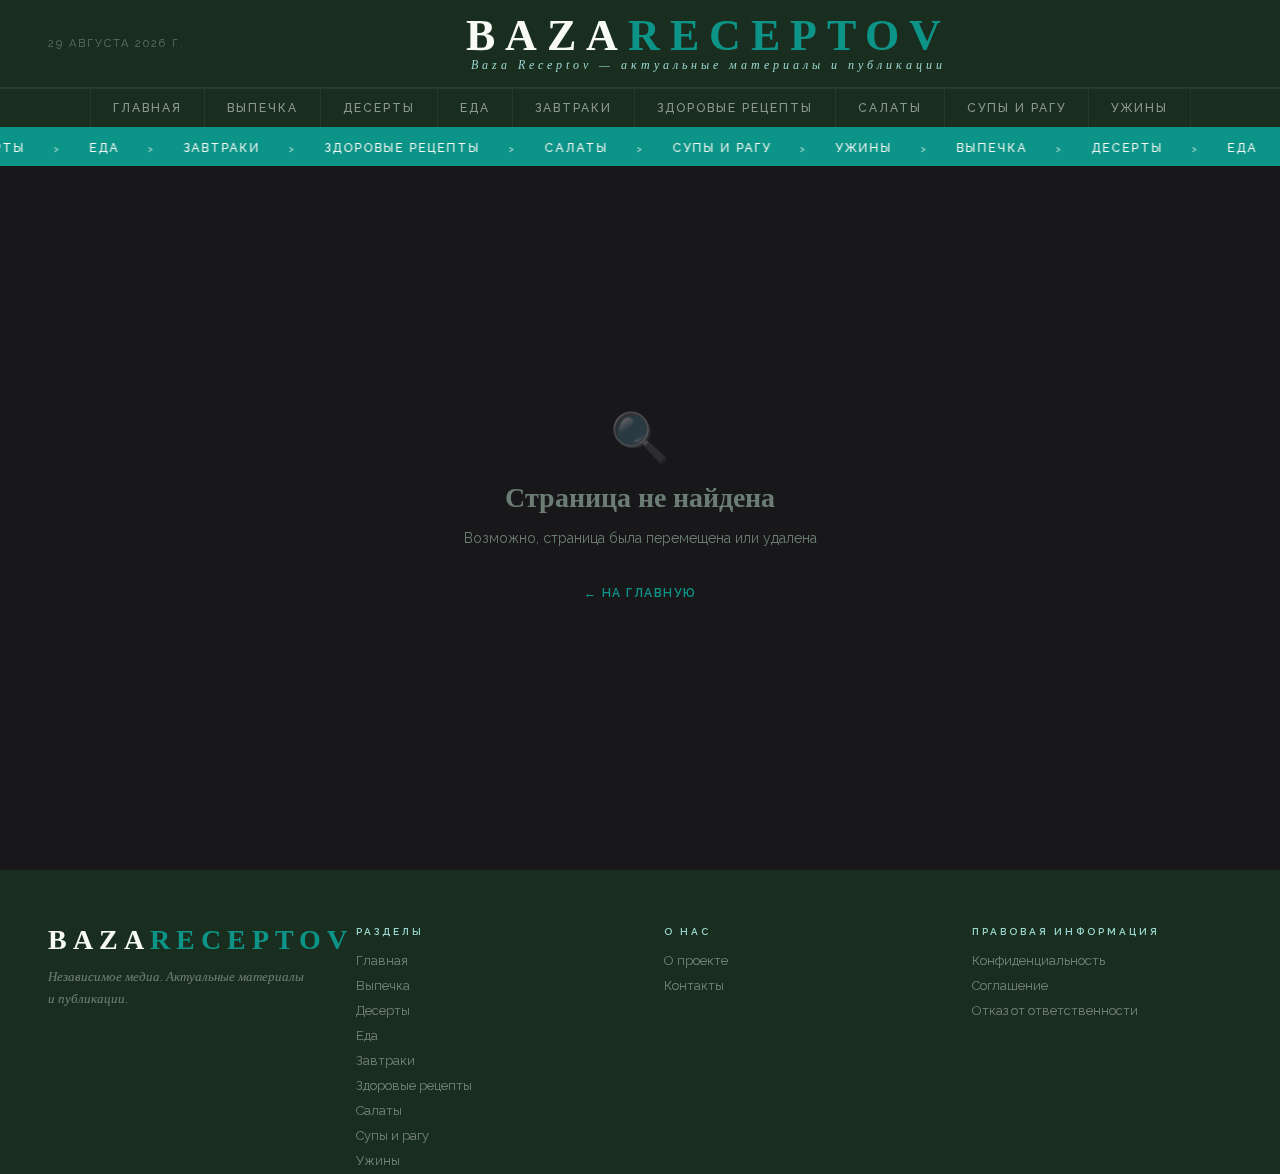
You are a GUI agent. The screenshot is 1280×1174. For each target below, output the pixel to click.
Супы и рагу (1016, 108)
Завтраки (573, 108)
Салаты (890, 108)
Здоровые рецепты (735, 108)
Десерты (379, 108)
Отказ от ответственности (1055, 1010)
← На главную (640, 593)
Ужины (1139, 108)
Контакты (694, 985)
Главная (147, 108)
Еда (475, 108)
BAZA (708, 35)
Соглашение (1010, 985)
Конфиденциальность (1038, 960)
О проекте (696, 960)
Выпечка (262, 108)
